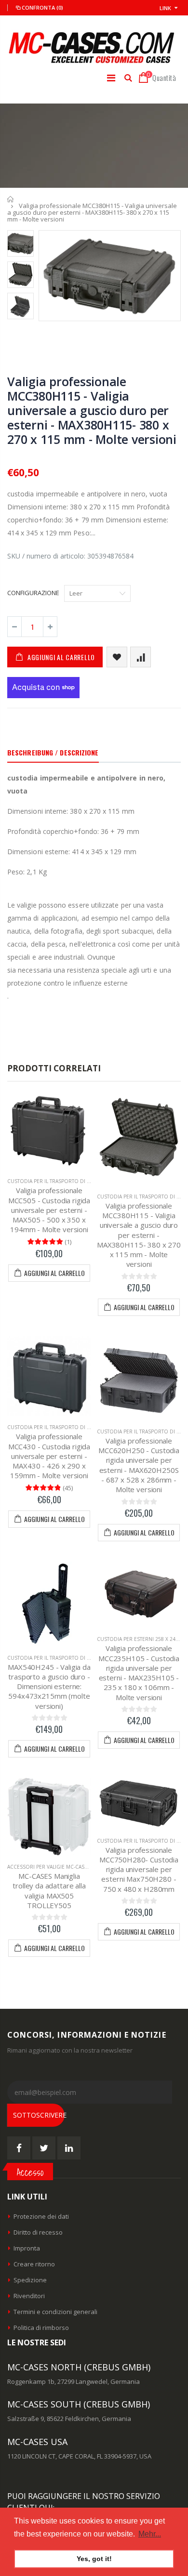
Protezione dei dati (41, 2216)
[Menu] (111, 78)
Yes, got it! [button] (94, 2559)
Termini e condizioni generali (55, 2312)
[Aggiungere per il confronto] (141, 657)
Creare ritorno (34, 2264)
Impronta (27, 2248)
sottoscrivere (39, 2115)
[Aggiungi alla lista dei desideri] (117, 657)
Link (165, 8)
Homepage (11, 199)
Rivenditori (29, 2296)
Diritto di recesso (38, 2232)
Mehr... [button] (150, 2534)
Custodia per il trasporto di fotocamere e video (74, 1181)
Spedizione (30, 2280)
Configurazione (33, 593)
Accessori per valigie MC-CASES (49, 1867)
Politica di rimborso (41, 2328)
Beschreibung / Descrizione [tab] (53, 752)
